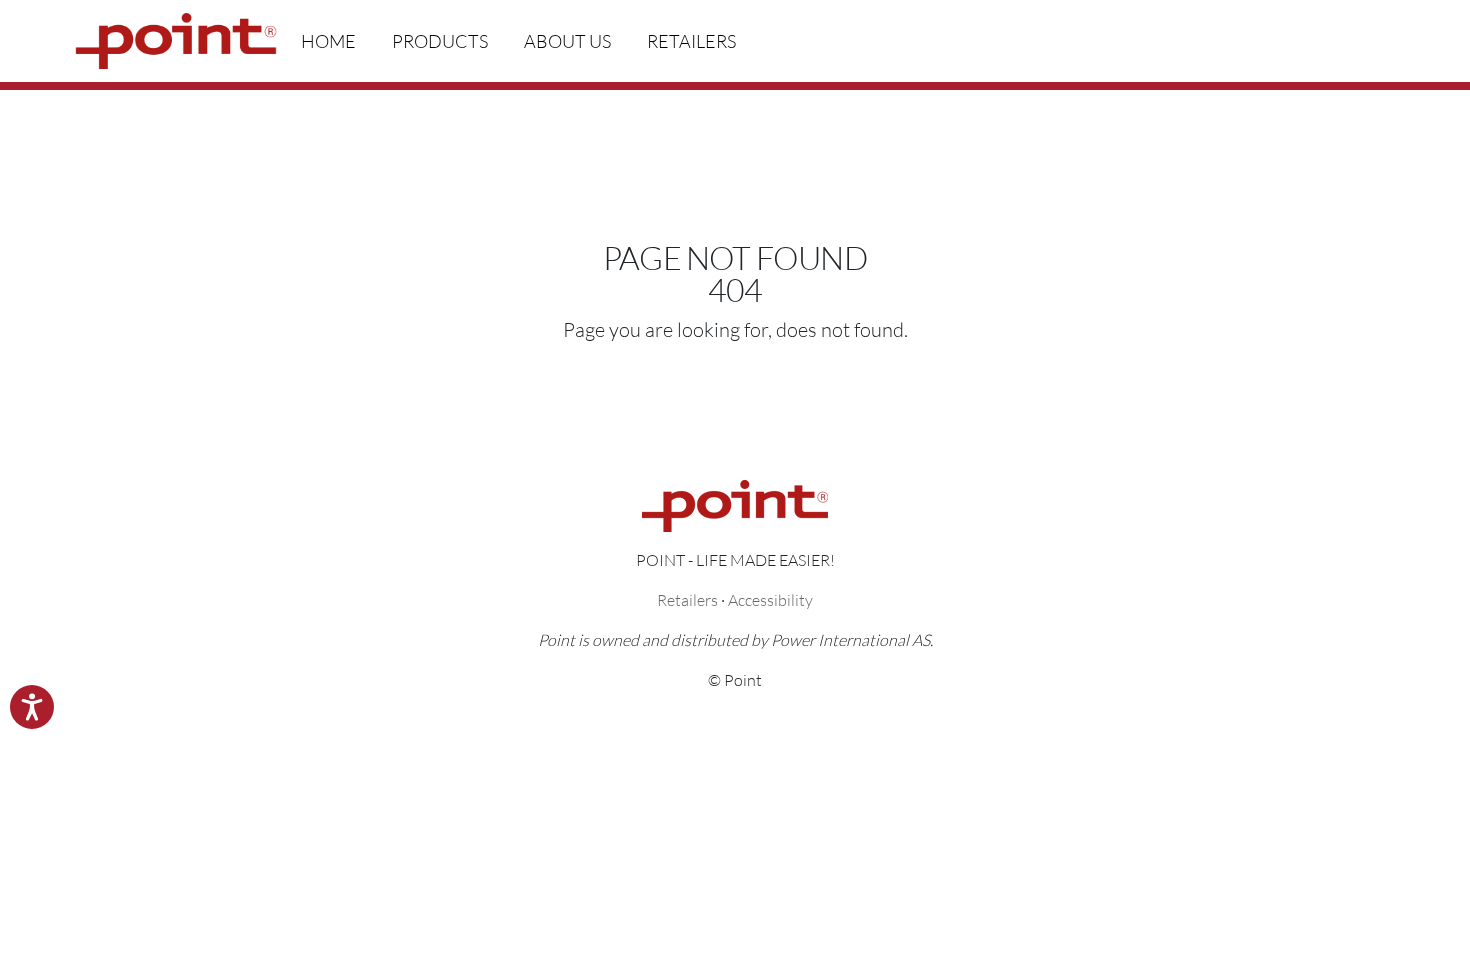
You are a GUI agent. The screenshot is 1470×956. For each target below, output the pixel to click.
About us (567, 41)
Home (328, 41)
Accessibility (770, 599)
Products (440, 41)
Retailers (691, 41)
